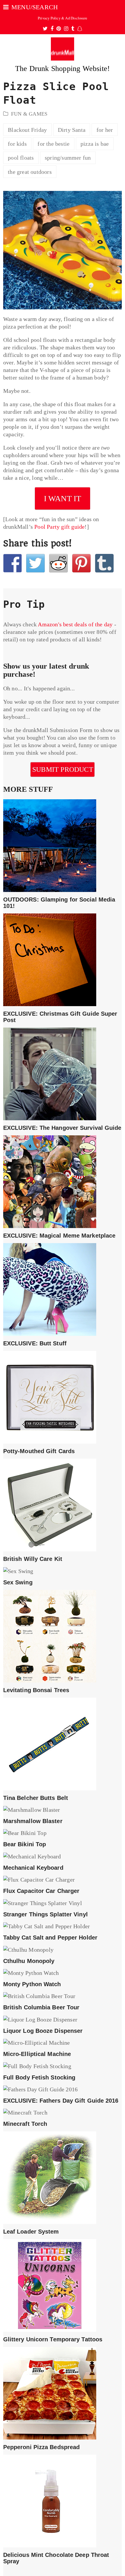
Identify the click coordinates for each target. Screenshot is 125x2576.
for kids (17, 144)
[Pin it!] (81, 563)
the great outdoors (30, 172)
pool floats (21, 158)
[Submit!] (58, 563)
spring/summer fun (68, 158)
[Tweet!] (35, 563)
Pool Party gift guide (59, 527)
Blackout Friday (27, 130)
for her (105, 130)
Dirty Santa (72, 130)
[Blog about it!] (104, 563)
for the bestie (53, 144)
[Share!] (12, 563)
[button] (31, 7)
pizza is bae (95, 144)
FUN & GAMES (29, 114)
